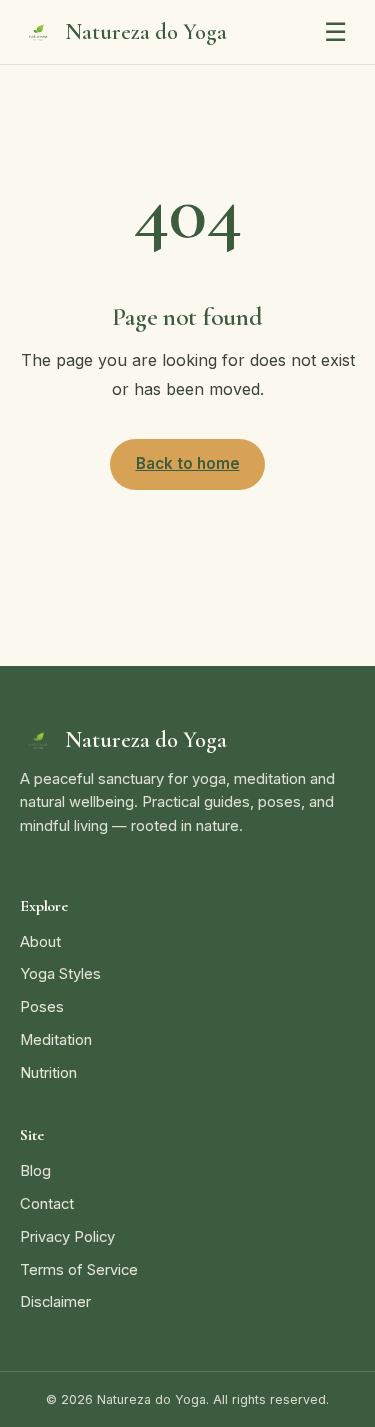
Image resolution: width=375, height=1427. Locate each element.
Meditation (56, 1040)
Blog (35, 1171)
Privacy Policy (67, 1237)
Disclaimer (55, 1302)
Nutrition (48, 1073)
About (40, 942)
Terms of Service (79, 1270)
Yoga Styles (60, 974)
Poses (42, 1007)
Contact (47, 1204)
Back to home (188, 463)
